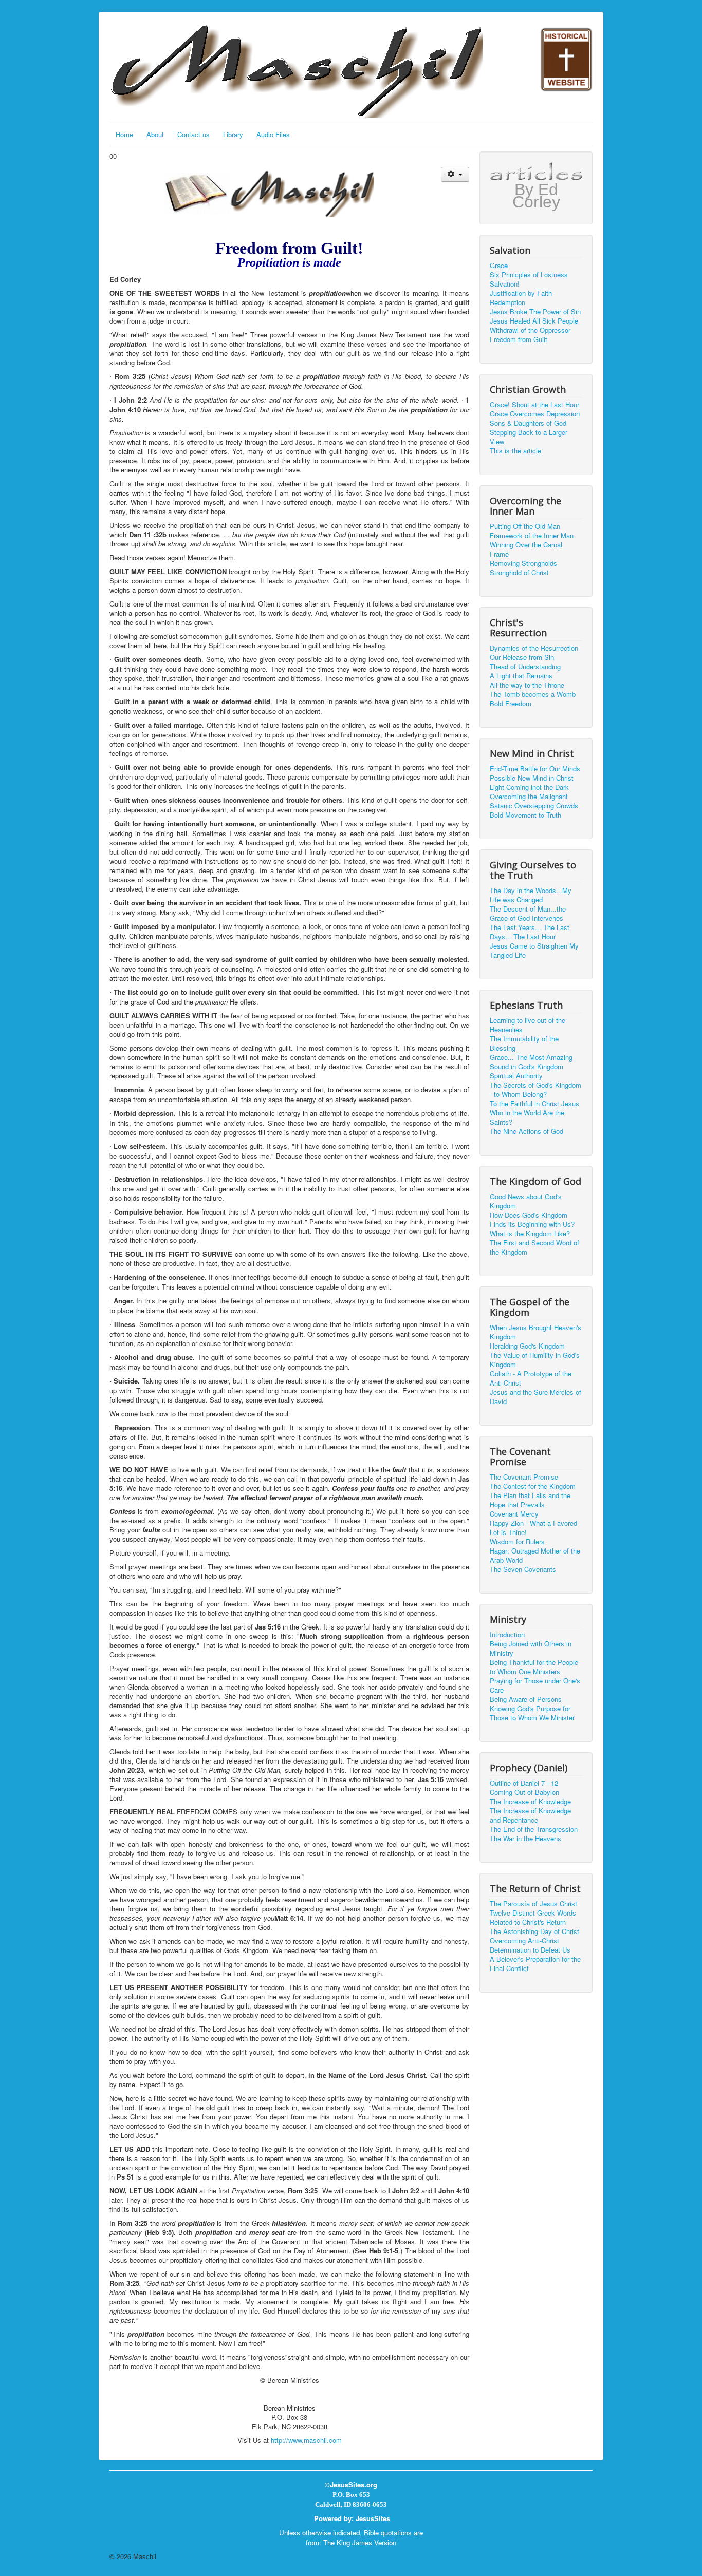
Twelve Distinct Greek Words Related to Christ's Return (533, 1918)
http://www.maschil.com (306, 2440)
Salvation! (505, 284)
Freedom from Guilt (519, 339)
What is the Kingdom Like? (530, 1234)
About (155, 134)
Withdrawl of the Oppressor (530, 330)
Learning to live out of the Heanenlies (528, 1025)
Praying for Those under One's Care (535, 1685)
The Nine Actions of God (526, 1131)
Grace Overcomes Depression (535, 414)
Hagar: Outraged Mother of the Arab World (535, 1556)
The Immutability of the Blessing (524, 1044)
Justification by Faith (521, 293)
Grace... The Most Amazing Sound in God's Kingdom (531, 1062)
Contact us (193, 134)
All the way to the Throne (527, 685)
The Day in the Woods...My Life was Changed (531, 895)
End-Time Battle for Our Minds (535, 769)
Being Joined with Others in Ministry (531, 1649)
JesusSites (373, 2518)
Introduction (507, 1635)
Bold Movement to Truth (525, 815)
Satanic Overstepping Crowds (534, 806)
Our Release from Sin (522, 657)
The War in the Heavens (525, 1839)
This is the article (515, 451)
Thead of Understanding (525, 667)
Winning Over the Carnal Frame (526, 550)
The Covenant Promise (524, 1477)
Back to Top (575, 2556)
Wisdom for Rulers (517, 1542)
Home (124, 134)
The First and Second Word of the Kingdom (534, 1247)
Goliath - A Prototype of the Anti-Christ (531, 1378)
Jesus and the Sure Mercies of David (535, 1397)
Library (233, 134)
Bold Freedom (511, 704)
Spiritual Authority (516, 1076)
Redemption (507, 302)
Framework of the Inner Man (532, 536)
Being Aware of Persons (526, 1699)
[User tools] (455, 174)
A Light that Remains (521, 676)
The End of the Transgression (534, 1829)
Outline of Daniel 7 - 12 (524, 1783)
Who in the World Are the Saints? (527, 1117)
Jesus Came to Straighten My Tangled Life (534, 951)
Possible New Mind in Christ (532, 778)
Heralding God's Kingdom (527, 1346)
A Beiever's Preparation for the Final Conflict (535, 1964)
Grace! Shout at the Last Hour (534, 405)
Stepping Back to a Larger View (529, 437)
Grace (499, 266)
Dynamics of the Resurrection (534, 648)
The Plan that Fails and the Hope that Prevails (530, 1500)
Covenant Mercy (514, 1514)
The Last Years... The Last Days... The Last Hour (530, 932)
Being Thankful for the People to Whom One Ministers (534, 1667)
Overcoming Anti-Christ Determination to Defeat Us (530, 1945)
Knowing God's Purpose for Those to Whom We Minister (532, 1713)
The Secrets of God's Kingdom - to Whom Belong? (535, 1090)
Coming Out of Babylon (524, 1792)
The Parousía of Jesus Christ (533, 1904)
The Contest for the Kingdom (533, 1486)
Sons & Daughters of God (528, 423)
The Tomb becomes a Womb (533, 694)
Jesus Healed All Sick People (534, 321)
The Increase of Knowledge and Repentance (530, 1815)
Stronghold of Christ (519, 573)
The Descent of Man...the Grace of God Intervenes (528, 914)
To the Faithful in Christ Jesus (534, 1104)
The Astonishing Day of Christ (534, 1931)
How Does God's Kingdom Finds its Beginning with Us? (532, 1220)
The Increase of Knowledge (530, 1802)
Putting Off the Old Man (525, 526)
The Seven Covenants (523, 1569)
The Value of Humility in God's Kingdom (535, 1360)
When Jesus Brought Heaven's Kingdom (535, 1332)
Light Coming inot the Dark (529, 787)
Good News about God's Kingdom (526, 1201)
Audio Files (273, 134)
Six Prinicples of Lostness (529, 275)
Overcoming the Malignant (529, 797)
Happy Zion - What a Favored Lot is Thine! (533, 1528)
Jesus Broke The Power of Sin (535, 312)
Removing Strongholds (523, 563)
